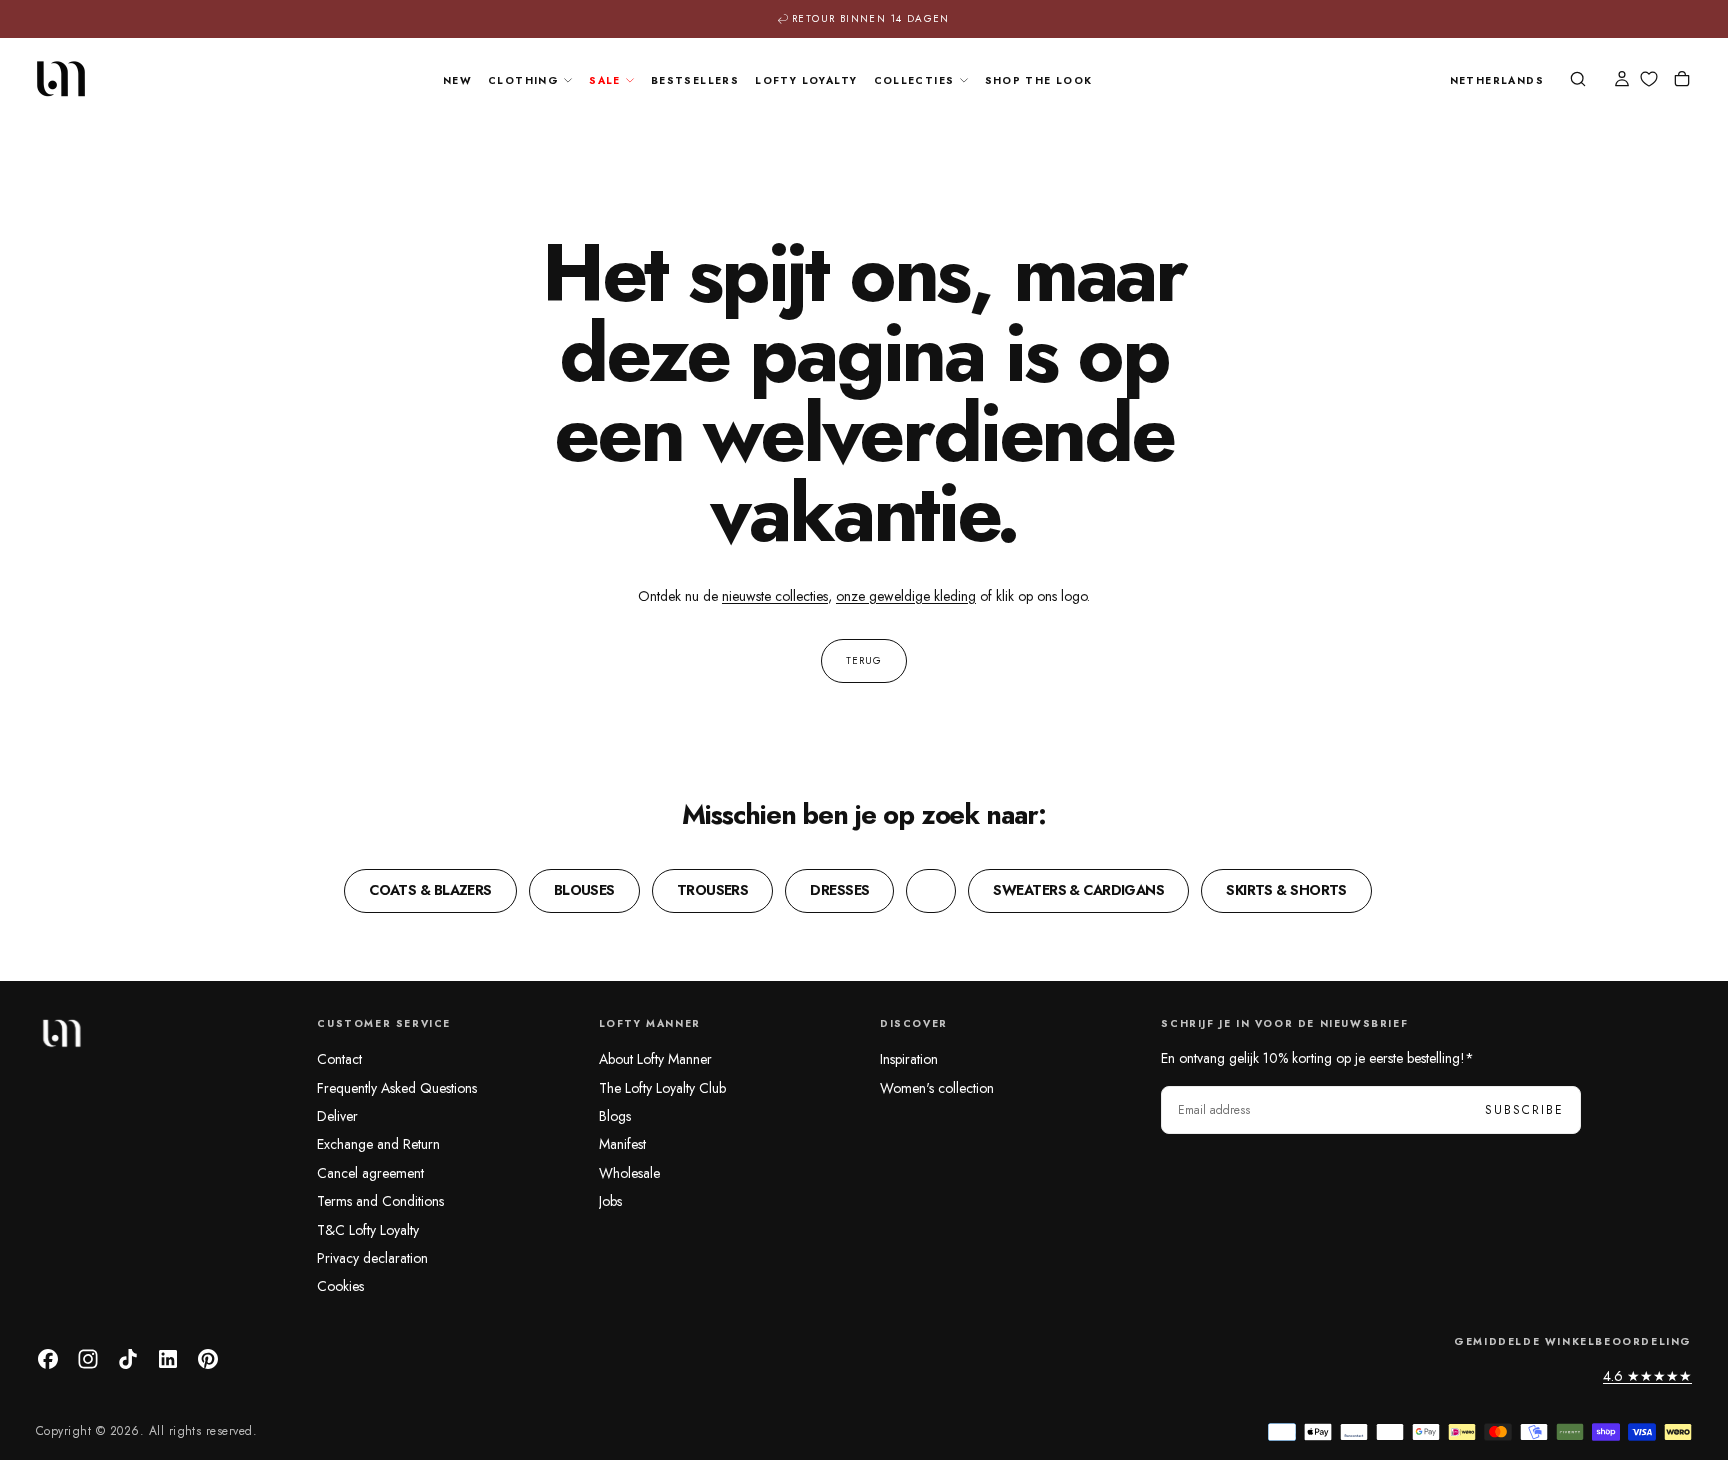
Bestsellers (695, 80)
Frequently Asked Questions (397, 1088)
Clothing (523, 80)
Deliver (337, 1116)
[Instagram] (88, 1359)
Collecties (914, 80)
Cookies (340, 1286)
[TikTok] (128, 1359)
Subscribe (1524, 1110)
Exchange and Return (378, 1144)
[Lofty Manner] (61, 1033)
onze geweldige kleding (906, 596)
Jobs (610, 1201)
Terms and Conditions (380, 1201)
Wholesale (629, 1173)
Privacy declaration (372, 1258)
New (457, 80)
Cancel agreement (370, 1173)
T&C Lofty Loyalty (368, 1230)
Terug (864, 660)
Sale (605, 80)
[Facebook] (48, 1359)
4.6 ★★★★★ (1647, 1376)
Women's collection (937, 1088)
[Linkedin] (168, 1359)
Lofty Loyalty (806, 80)
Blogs (615, 1116)
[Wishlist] (1649, 79)
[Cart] (1682, 81)
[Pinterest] (208, 1359)
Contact (339, 1059)
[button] (1497, 81)
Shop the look (1039, 80)
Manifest (622, 1144)
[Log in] (1622, 81)
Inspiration (909, 1059)
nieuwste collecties (775, 596)
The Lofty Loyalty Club (662, 1088)
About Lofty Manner (655, 1059)
